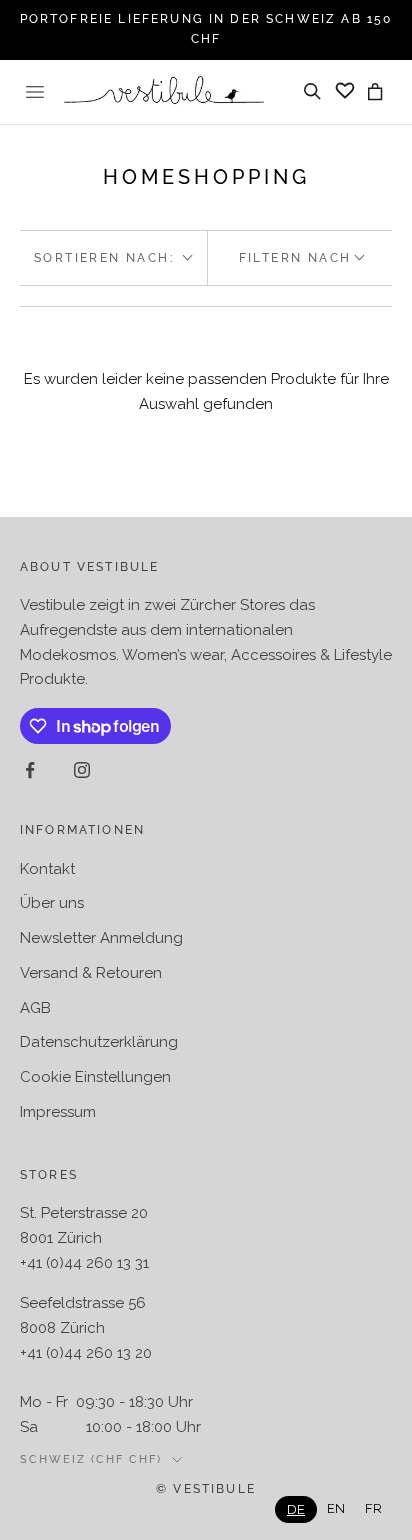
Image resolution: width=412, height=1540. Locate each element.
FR (373, 1508)
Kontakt (47, 869)
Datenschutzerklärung (99, 1042)
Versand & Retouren (91, 973)
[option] (336, 1508)
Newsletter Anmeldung (101, 938)
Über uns (52, 903)
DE (296, 1509)
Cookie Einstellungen (95, 1077)
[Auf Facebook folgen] (30, 770)
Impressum (58, 1112)
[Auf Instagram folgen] (82, 770)
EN (336, 1508)
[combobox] (296, 1509)
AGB (35, 1008)
